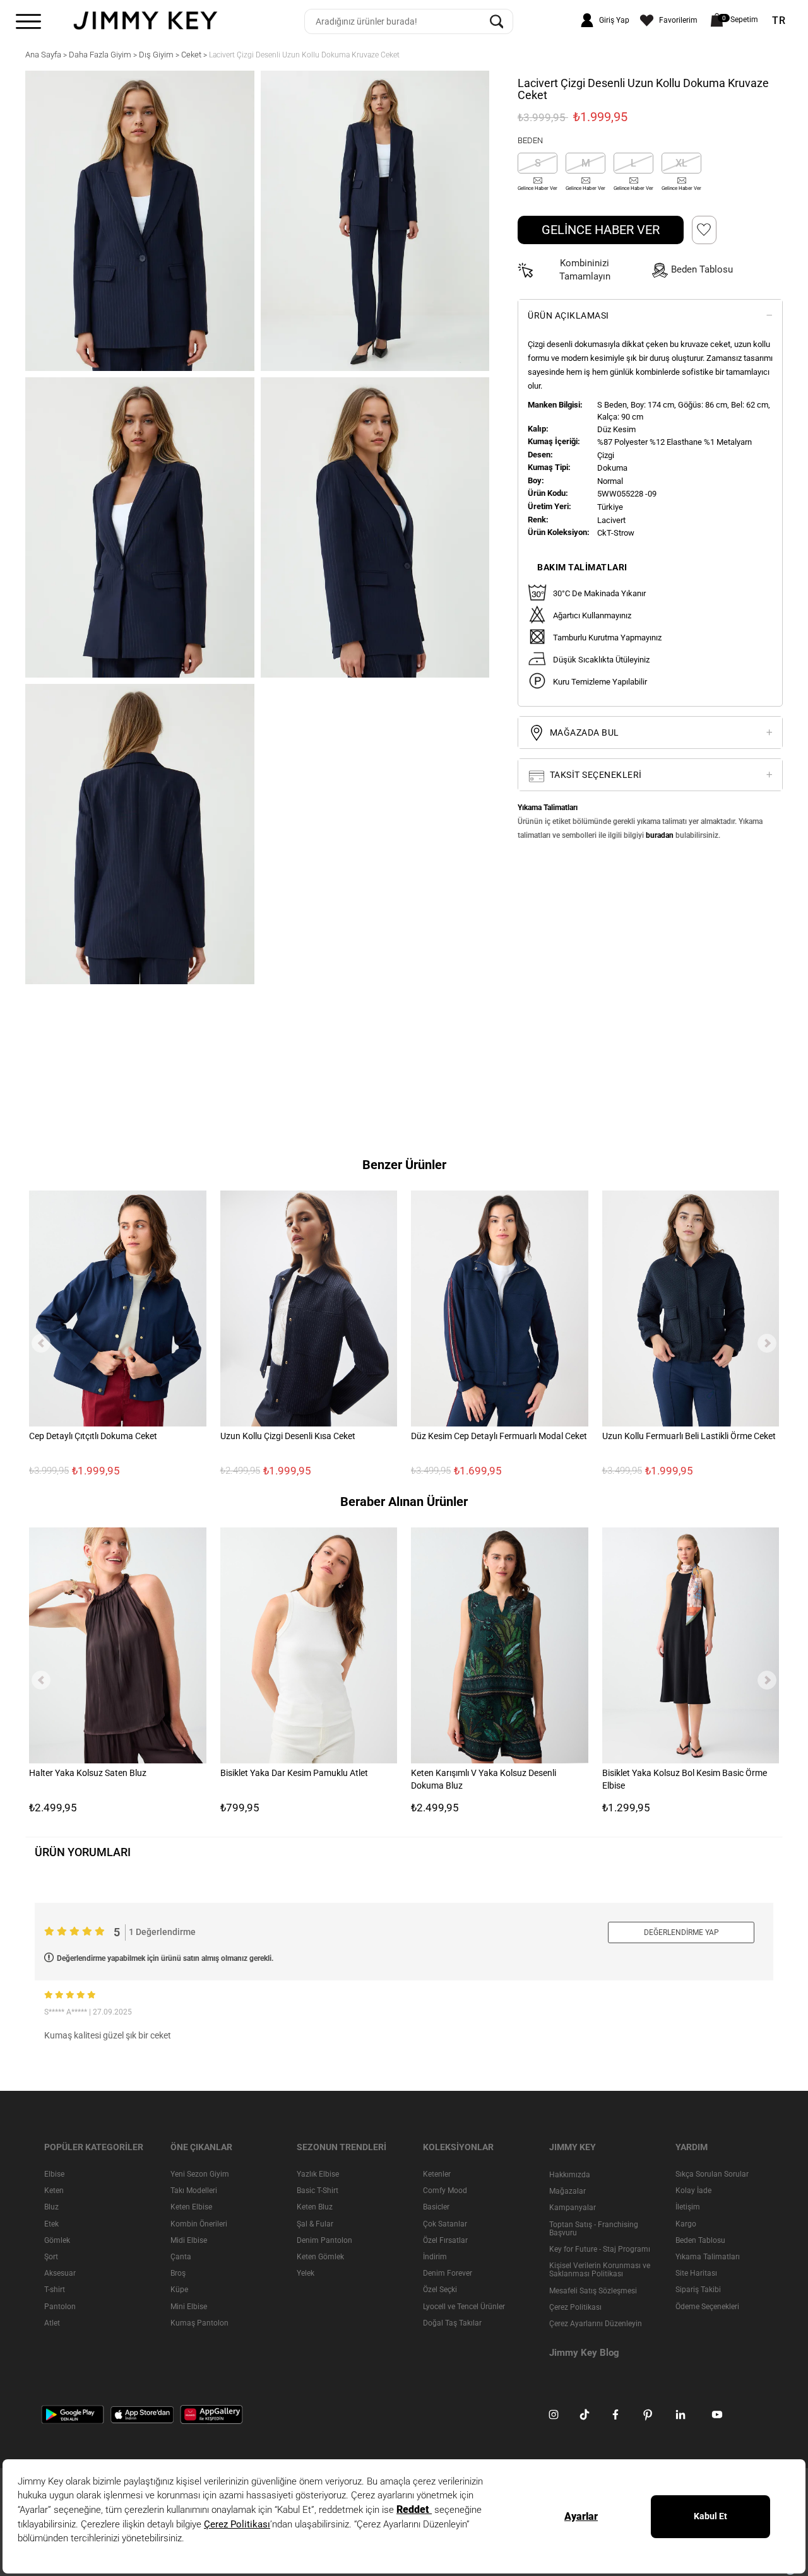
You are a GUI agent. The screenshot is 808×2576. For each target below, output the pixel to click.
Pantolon (60, 2306)
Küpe (179, 2290)
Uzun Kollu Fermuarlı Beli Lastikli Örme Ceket (689, 1435)
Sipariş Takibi (698, 2290)
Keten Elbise (191, 2207)
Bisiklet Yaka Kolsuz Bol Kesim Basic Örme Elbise (685, 1779)
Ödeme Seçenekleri (707, 2306)
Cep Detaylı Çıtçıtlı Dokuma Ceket (93, 1435)
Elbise (54, 2174)
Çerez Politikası (575, 2307)
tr (779, 21)
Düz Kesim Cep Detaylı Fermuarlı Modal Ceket (499, 1435)
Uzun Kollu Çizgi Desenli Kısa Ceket (288, 1435)
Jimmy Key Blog (584, 2353)
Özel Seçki (440, 2290)
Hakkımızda (570, 2175)
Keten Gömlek (320, 2257)
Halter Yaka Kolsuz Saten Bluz (88, 1773)
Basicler (436, 2207)
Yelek (306, 2273)
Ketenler (437, 2174)
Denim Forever (448, 2273)
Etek (51, 2223)
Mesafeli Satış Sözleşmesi (593, 2290)
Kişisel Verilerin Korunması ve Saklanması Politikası (600, 2270)
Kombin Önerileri (199, 2223)
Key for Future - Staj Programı (600, 2249)
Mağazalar (567, 2191)
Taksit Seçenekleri (595, 775)
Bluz (51, 2207)
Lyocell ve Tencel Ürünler (464, 2306)
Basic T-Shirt (318, 2191)
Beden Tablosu (700, 2240)
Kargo (686, 2223)
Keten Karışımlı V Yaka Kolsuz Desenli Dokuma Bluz (484, 1779)
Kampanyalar (573, 2208)
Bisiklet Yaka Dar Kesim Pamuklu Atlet (294, 1773)
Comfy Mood (445, 2191)
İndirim (435, 2257)
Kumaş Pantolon (199, 2323)
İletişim (688, 2207)
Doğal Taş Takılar (452, 2323)
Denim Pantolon (324, 2240)
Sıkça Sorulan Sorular (712, 2174)
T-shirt (55, 2290)
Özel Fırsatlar (445, 2240)
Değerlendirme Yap (681, 1932)
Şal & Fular (315, 2223)
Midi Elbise (189, 2240)
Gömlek (57, 2240)
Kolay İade (693, 2191)
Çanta (181, 2257)
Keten (54, 2191)
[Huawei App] (211, 2414)
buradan (660, 835)
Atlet (52, 2323)
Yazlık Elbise (318, 2174)
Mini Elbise (189, 2306)
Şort (51, 2257)
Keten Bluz (315, 2207)
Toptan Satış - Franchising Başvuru (594, 2228)
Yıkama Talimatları (708, 2257)
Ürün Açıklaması (568, 315)
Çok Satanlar (445, 2223)
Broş (178, 2273)
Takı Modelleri (194, 2191)
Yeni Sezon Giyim (200, 2174)
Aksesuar (60, 2273)
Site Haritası (696, 2273)
